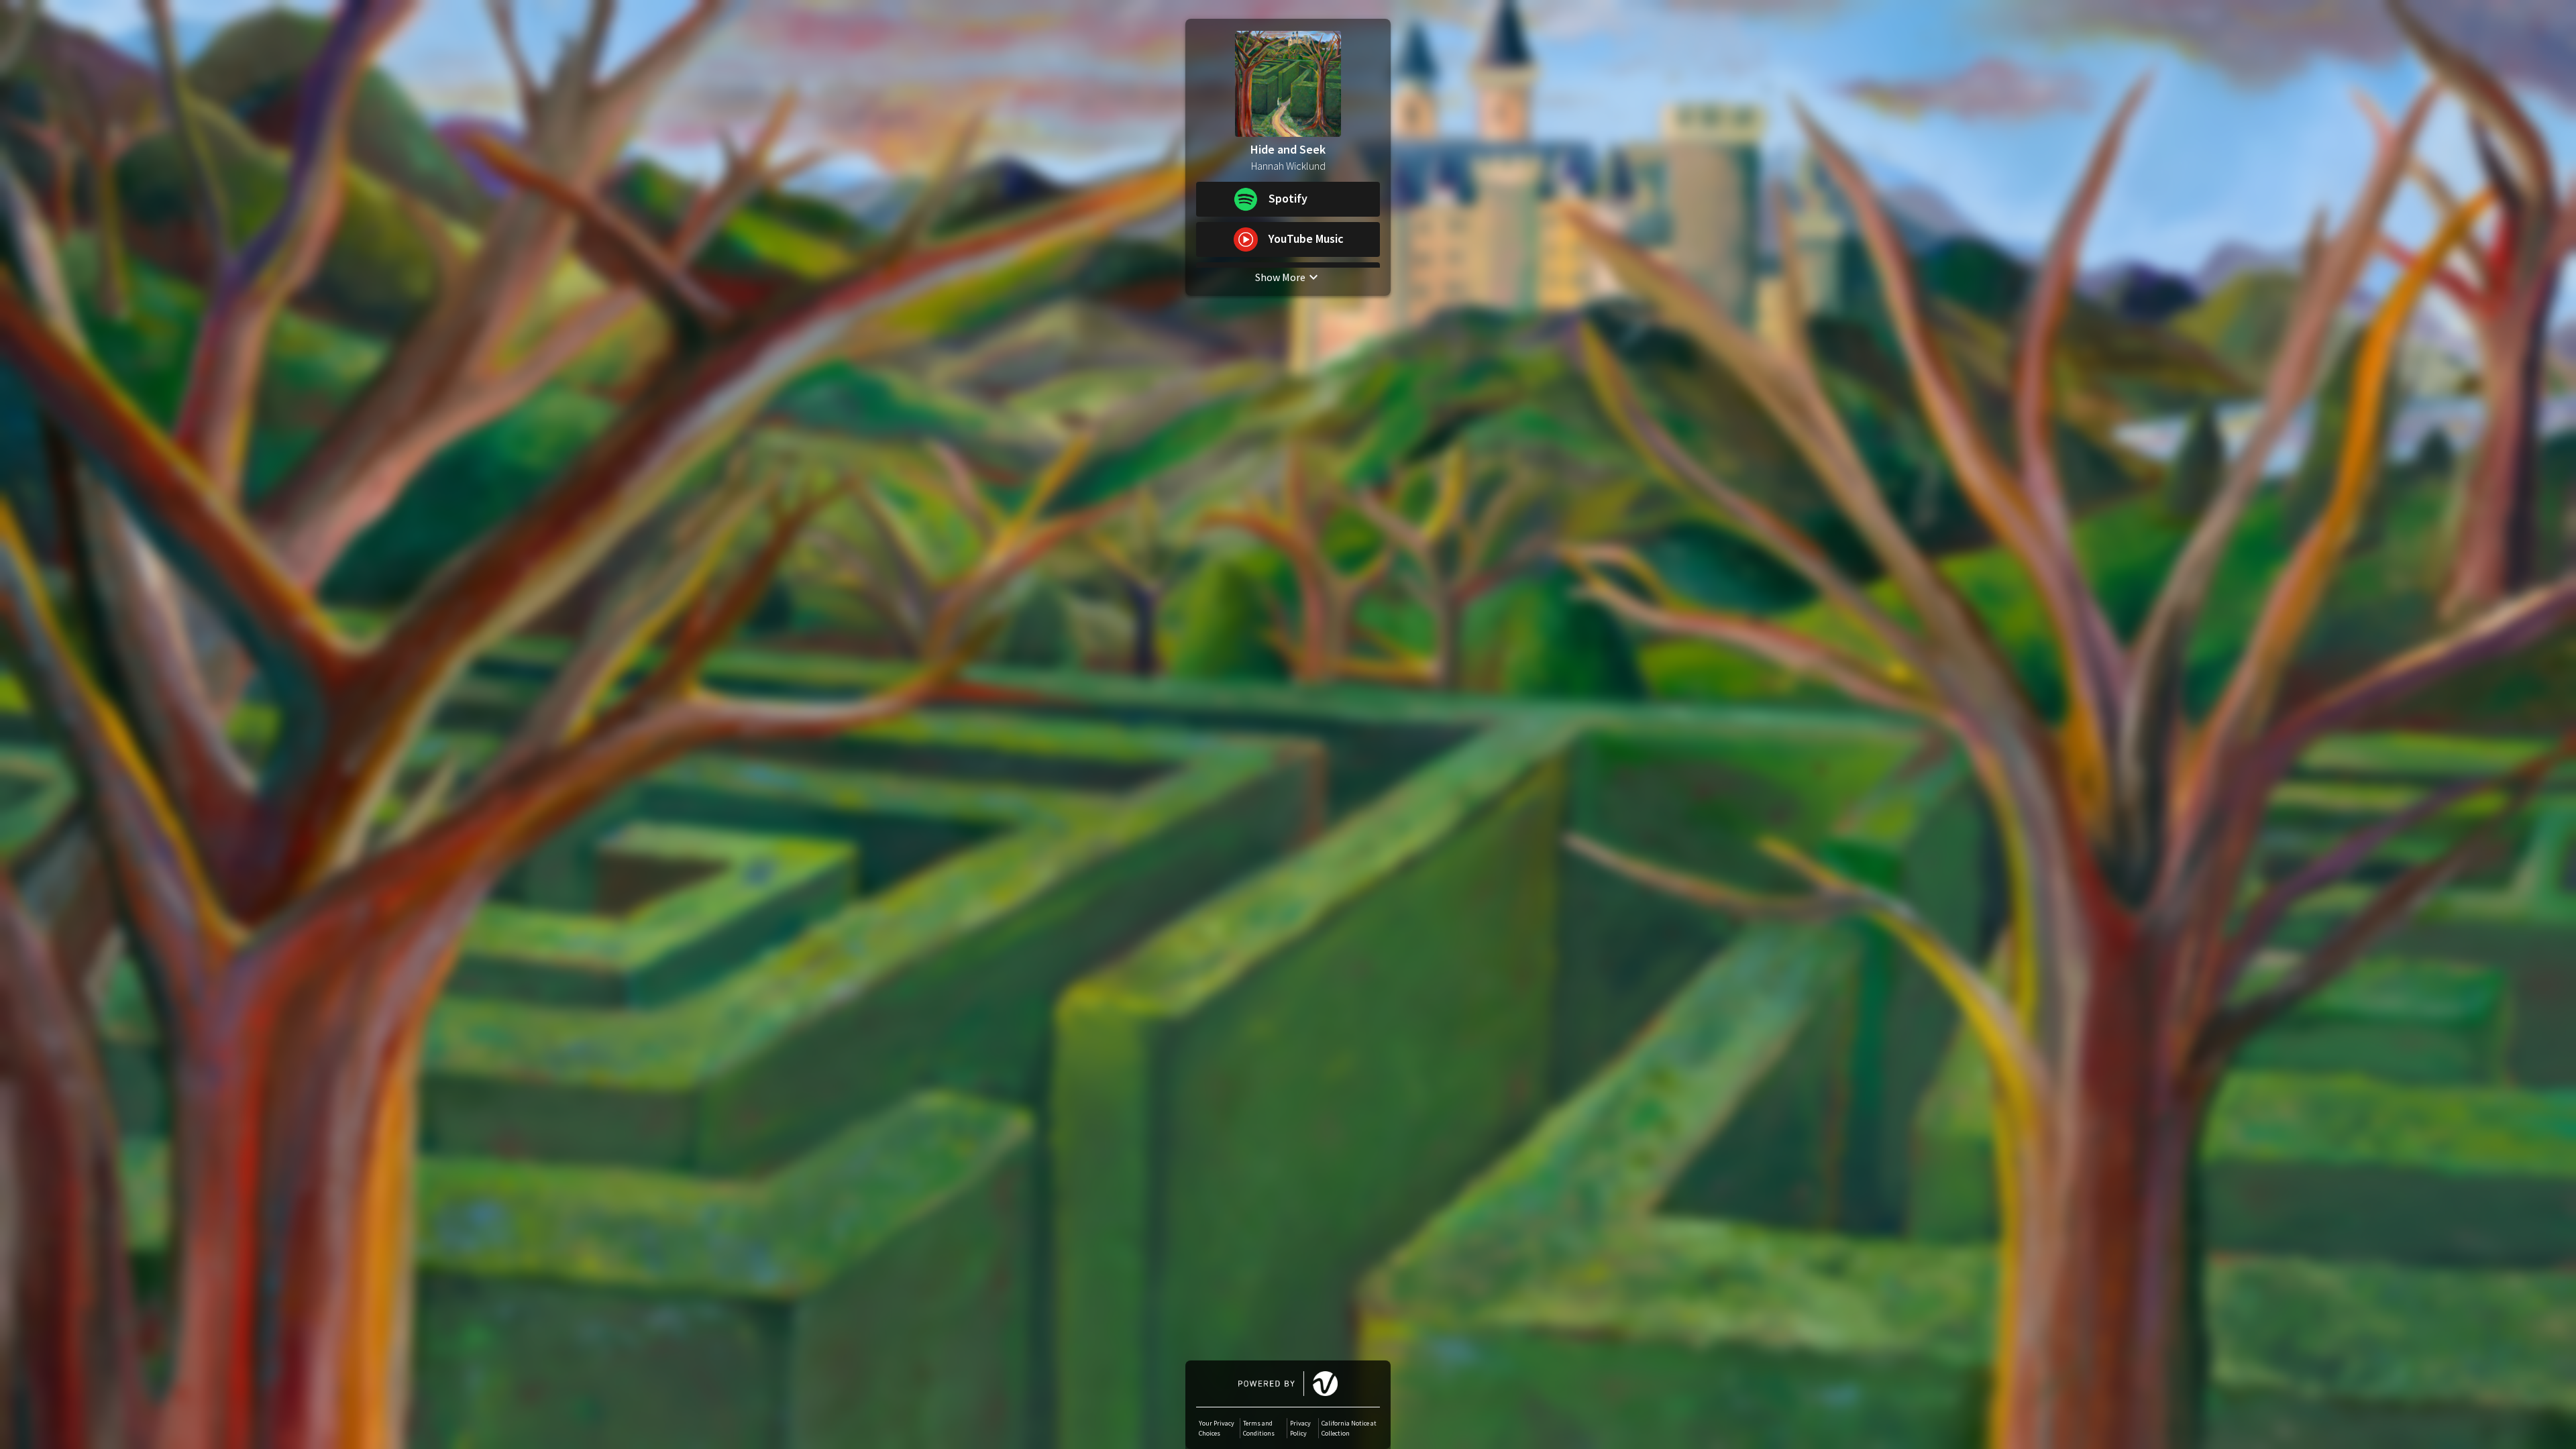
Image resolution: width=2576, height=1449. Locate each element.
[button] (1288, 199)
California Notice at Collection (1349, 1428)
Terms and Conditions (1259, 1428)
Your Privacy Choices (1217, 1428)
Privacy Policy (1300, 1428)
